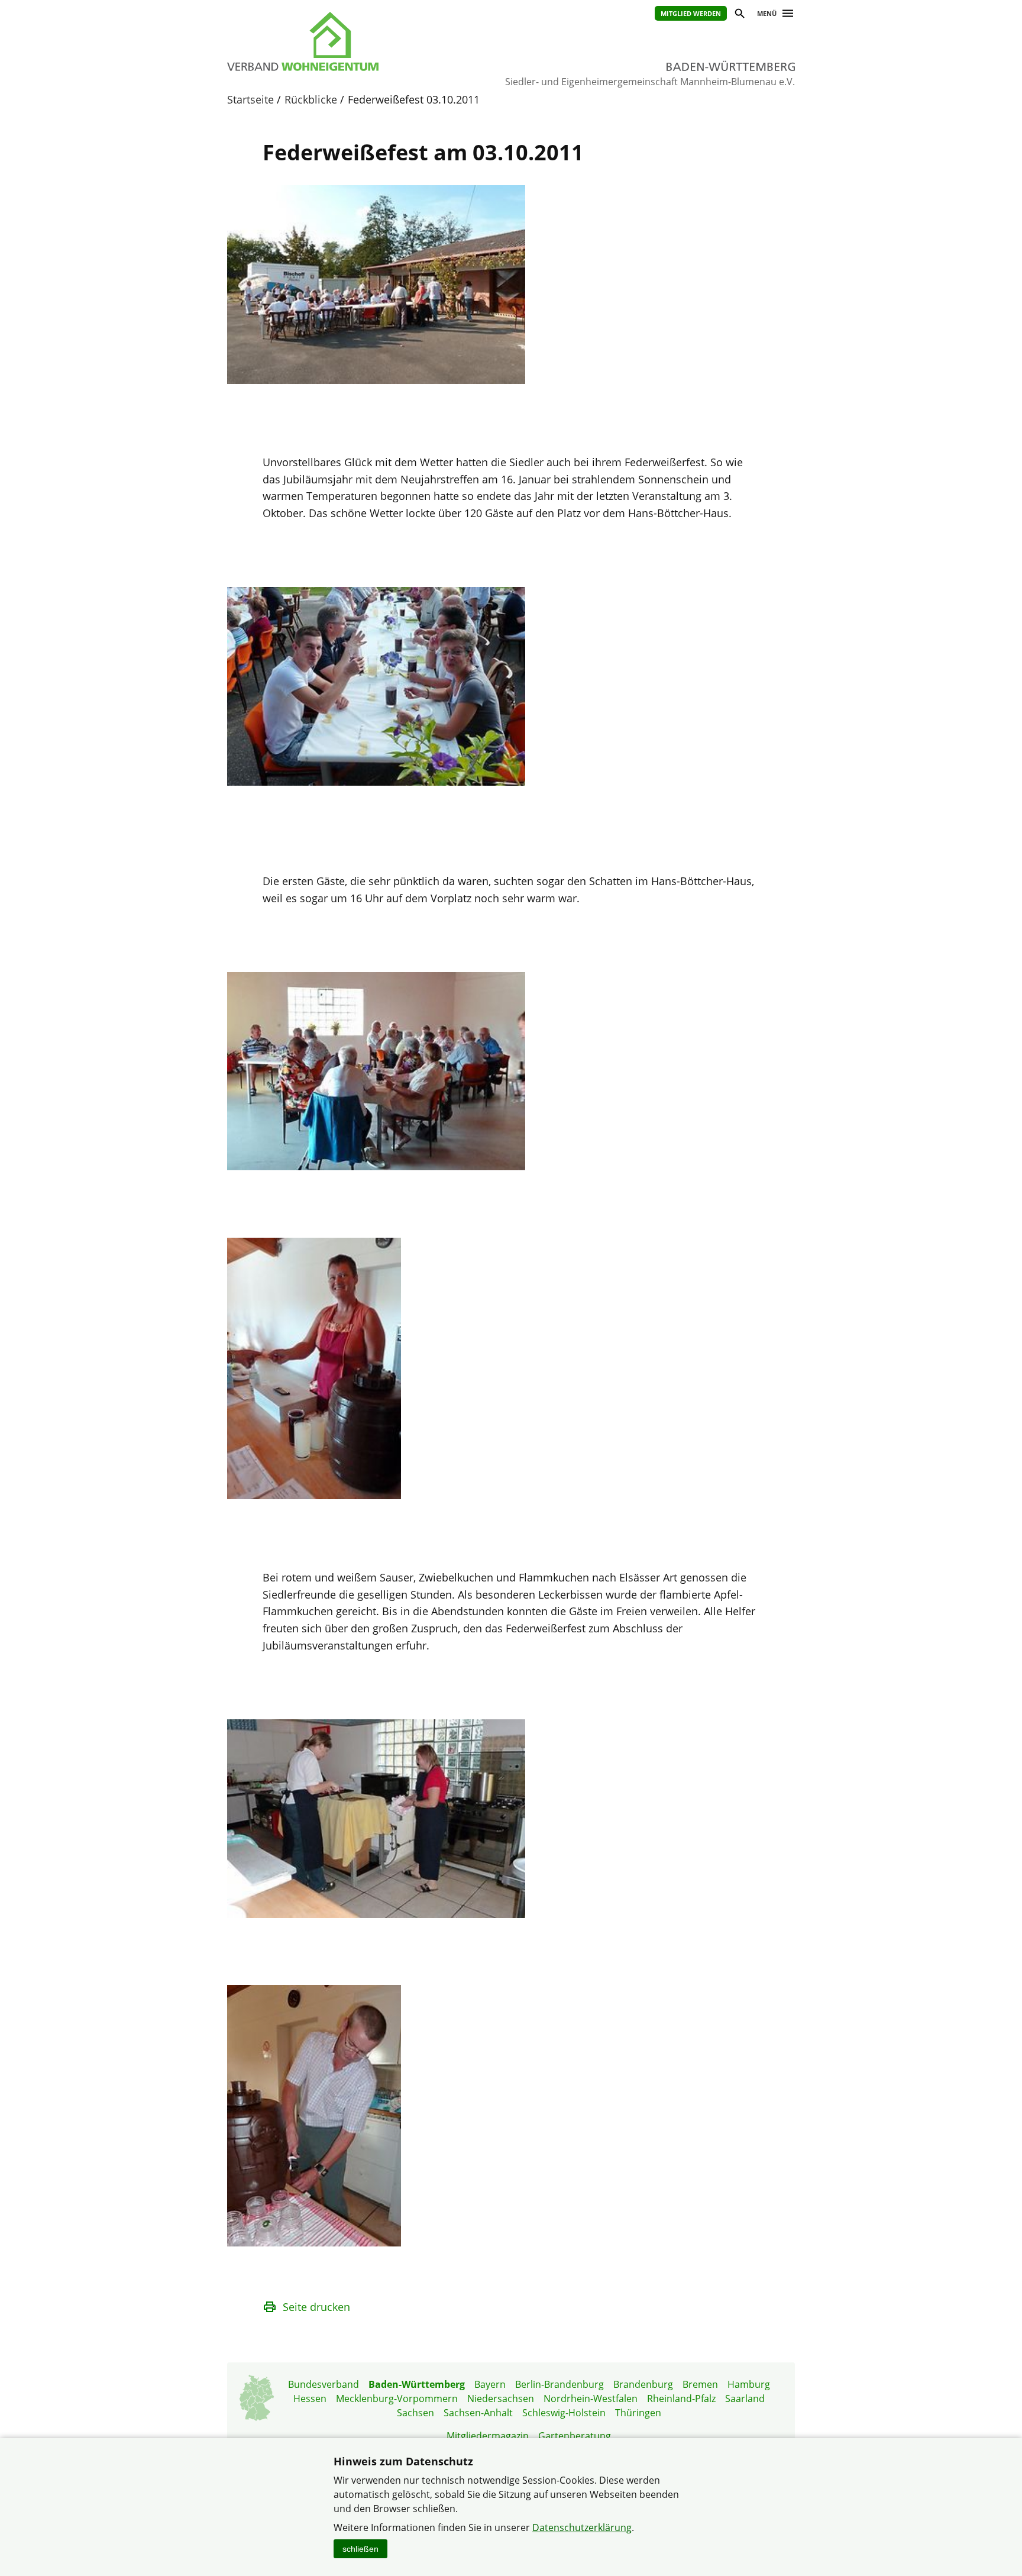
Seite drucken (316, 2307)
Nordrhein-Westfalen (591, 2399)
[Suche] (739, 15)
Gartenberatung (575, 2436)
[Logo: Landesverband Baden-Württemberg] (357, 41)
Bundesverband (324, 2384)
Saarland (745, 2399)
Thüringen (638, 2413)
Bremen (700, 2384)
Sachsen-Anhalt (478, 2413)
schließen (360, 2549)
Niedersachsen (501, 2399)
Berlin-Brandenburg (559, 2384)
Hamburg (749, 2384)
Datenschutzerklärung (582, 2527)
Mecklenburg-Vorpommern (397, 2399)
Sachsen (415, 2413)
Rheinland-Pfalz (681, 2399)
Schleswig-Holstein (564, 2413)
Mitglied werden (691, 13)
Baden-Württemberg (417, 2384)
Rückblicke (311, 99)
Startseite (250, 99)
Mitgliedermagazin (488, 2436)
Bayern (490, 2384)
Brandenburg (643, 2384)
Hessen (310, 2399)
